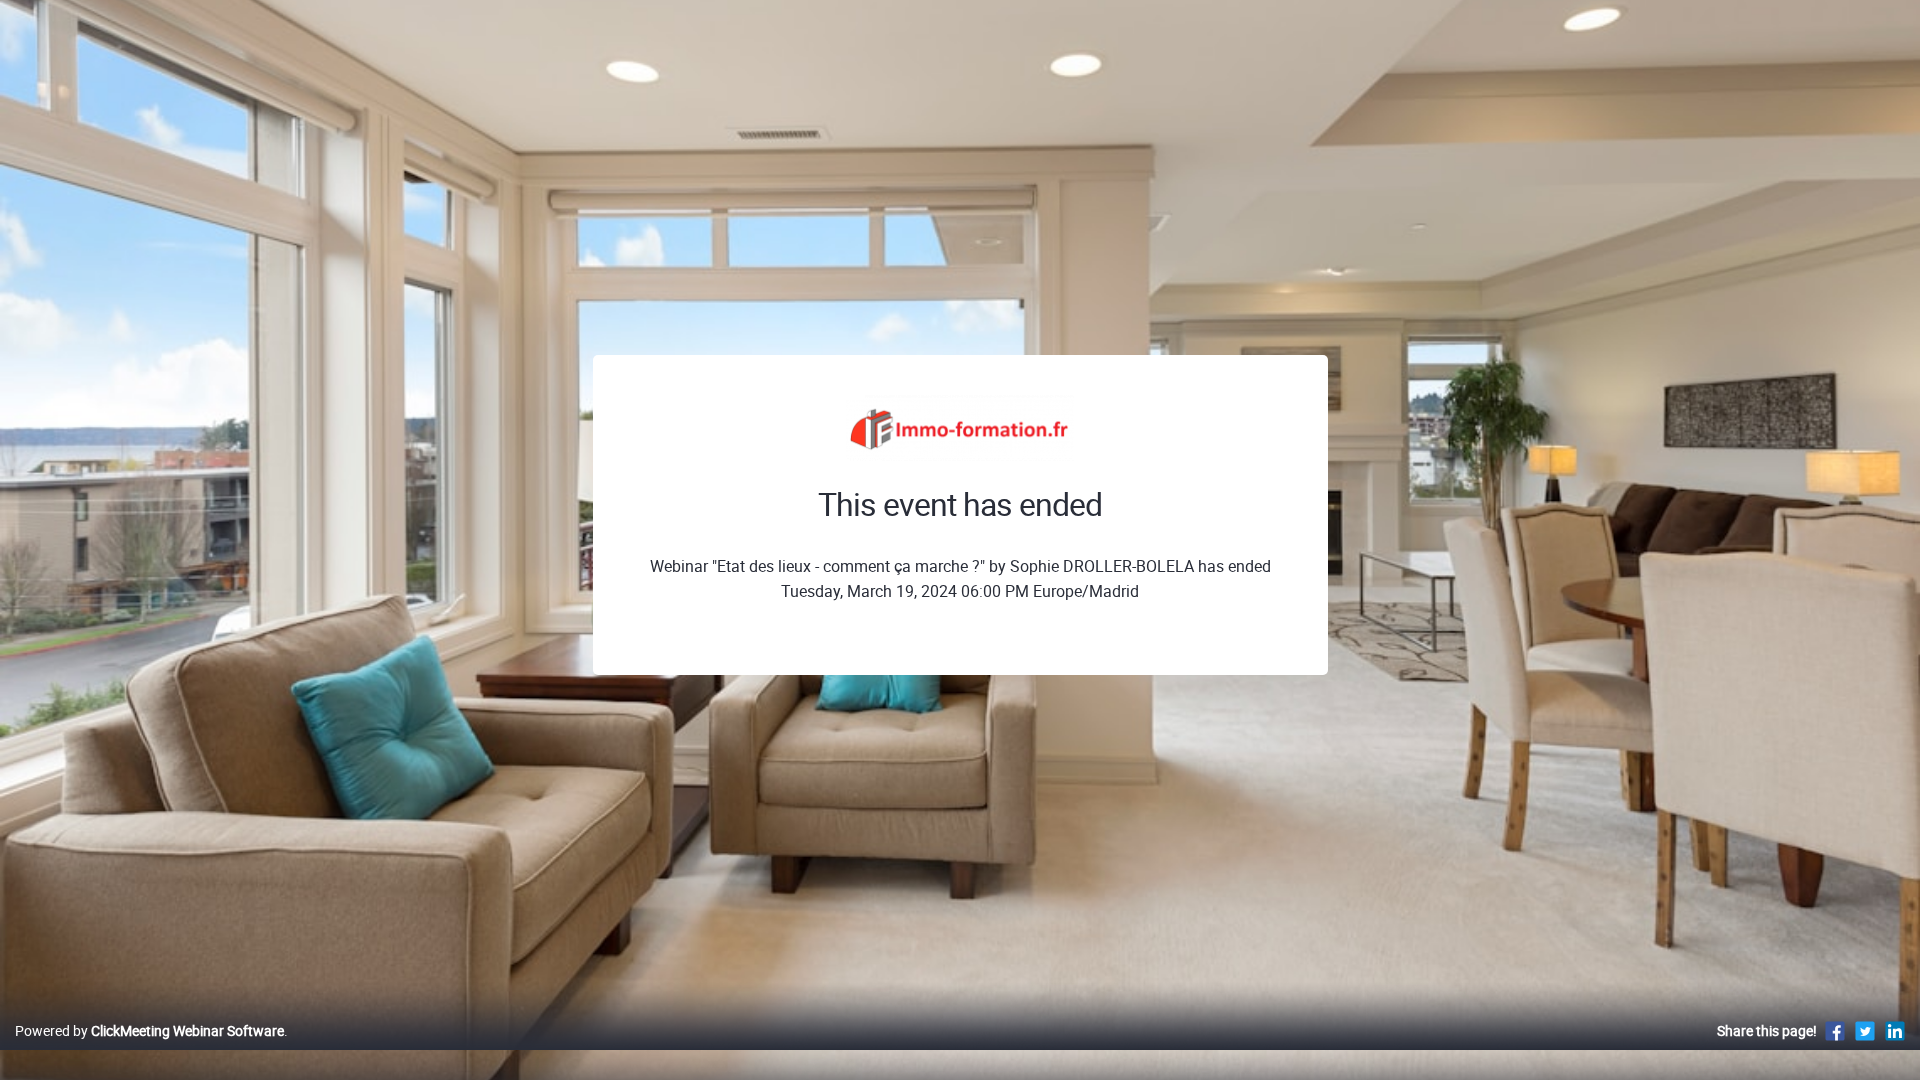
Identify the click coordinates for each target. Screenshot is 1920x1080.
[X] (1865, 1030)
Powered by (149, 1030)
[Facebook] (1835, 1030)
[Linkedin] (1895, 1030)
